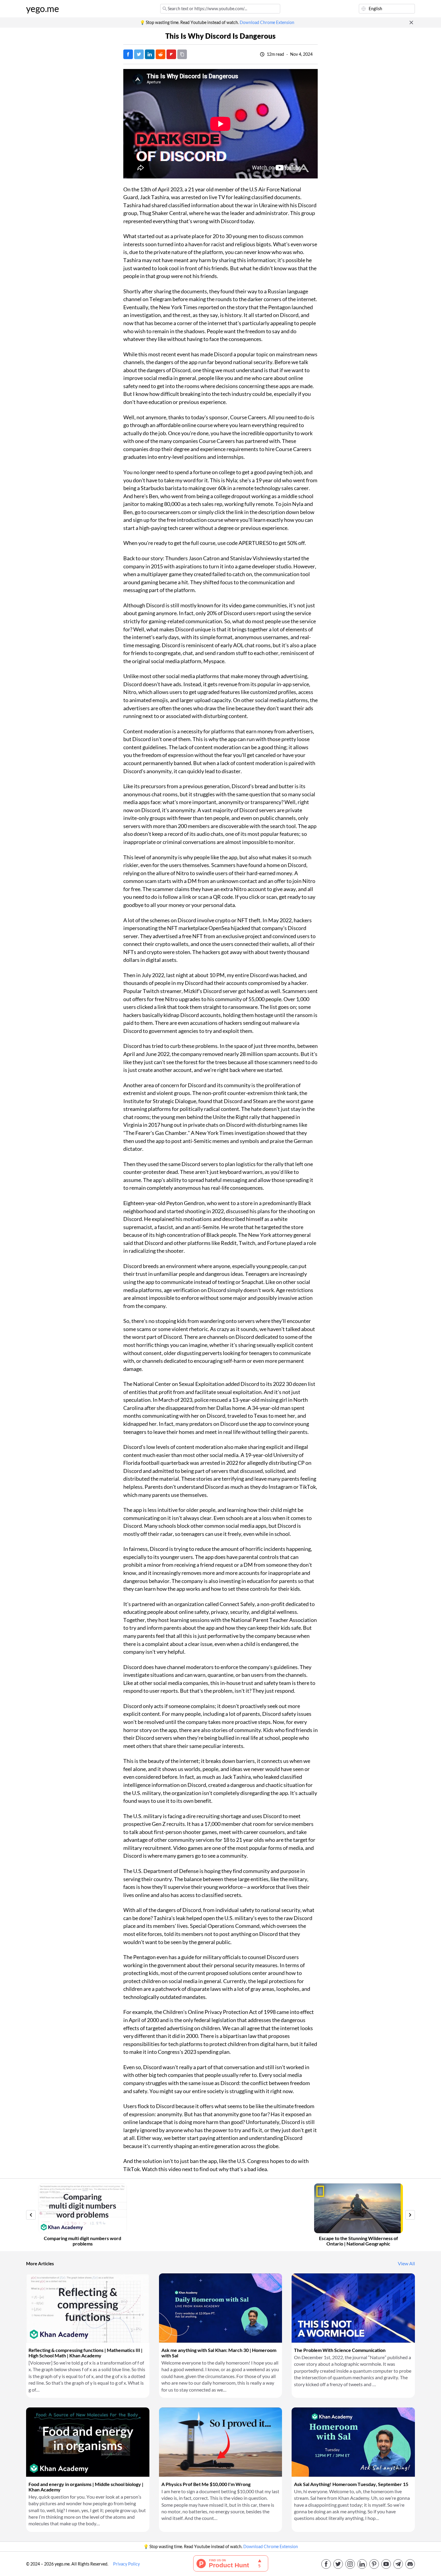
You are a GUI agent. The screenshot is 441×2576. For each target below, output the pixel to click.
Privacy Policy (126, 2564)
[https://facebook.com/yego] (326, 2564)
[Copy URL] (182, 54)
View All (406, 2263)
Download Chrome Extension (267, 22)
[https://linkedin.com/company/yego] (362, 2564)
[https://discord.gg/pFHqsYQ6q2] (410, 2564)
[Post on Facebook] (128, 54)
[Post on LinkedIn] (150, 54)
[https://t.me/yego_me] (398, 2564)
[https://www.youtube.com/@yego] (386, 2564)
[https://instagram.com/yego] (350, 2564)
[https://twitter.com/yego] (338, 2564)
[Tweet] (139, 54)
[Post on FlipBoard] (171, 54)
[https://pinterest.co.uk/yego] (374, 2564)
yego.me (43, 9)
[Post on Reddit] (160, 54)
